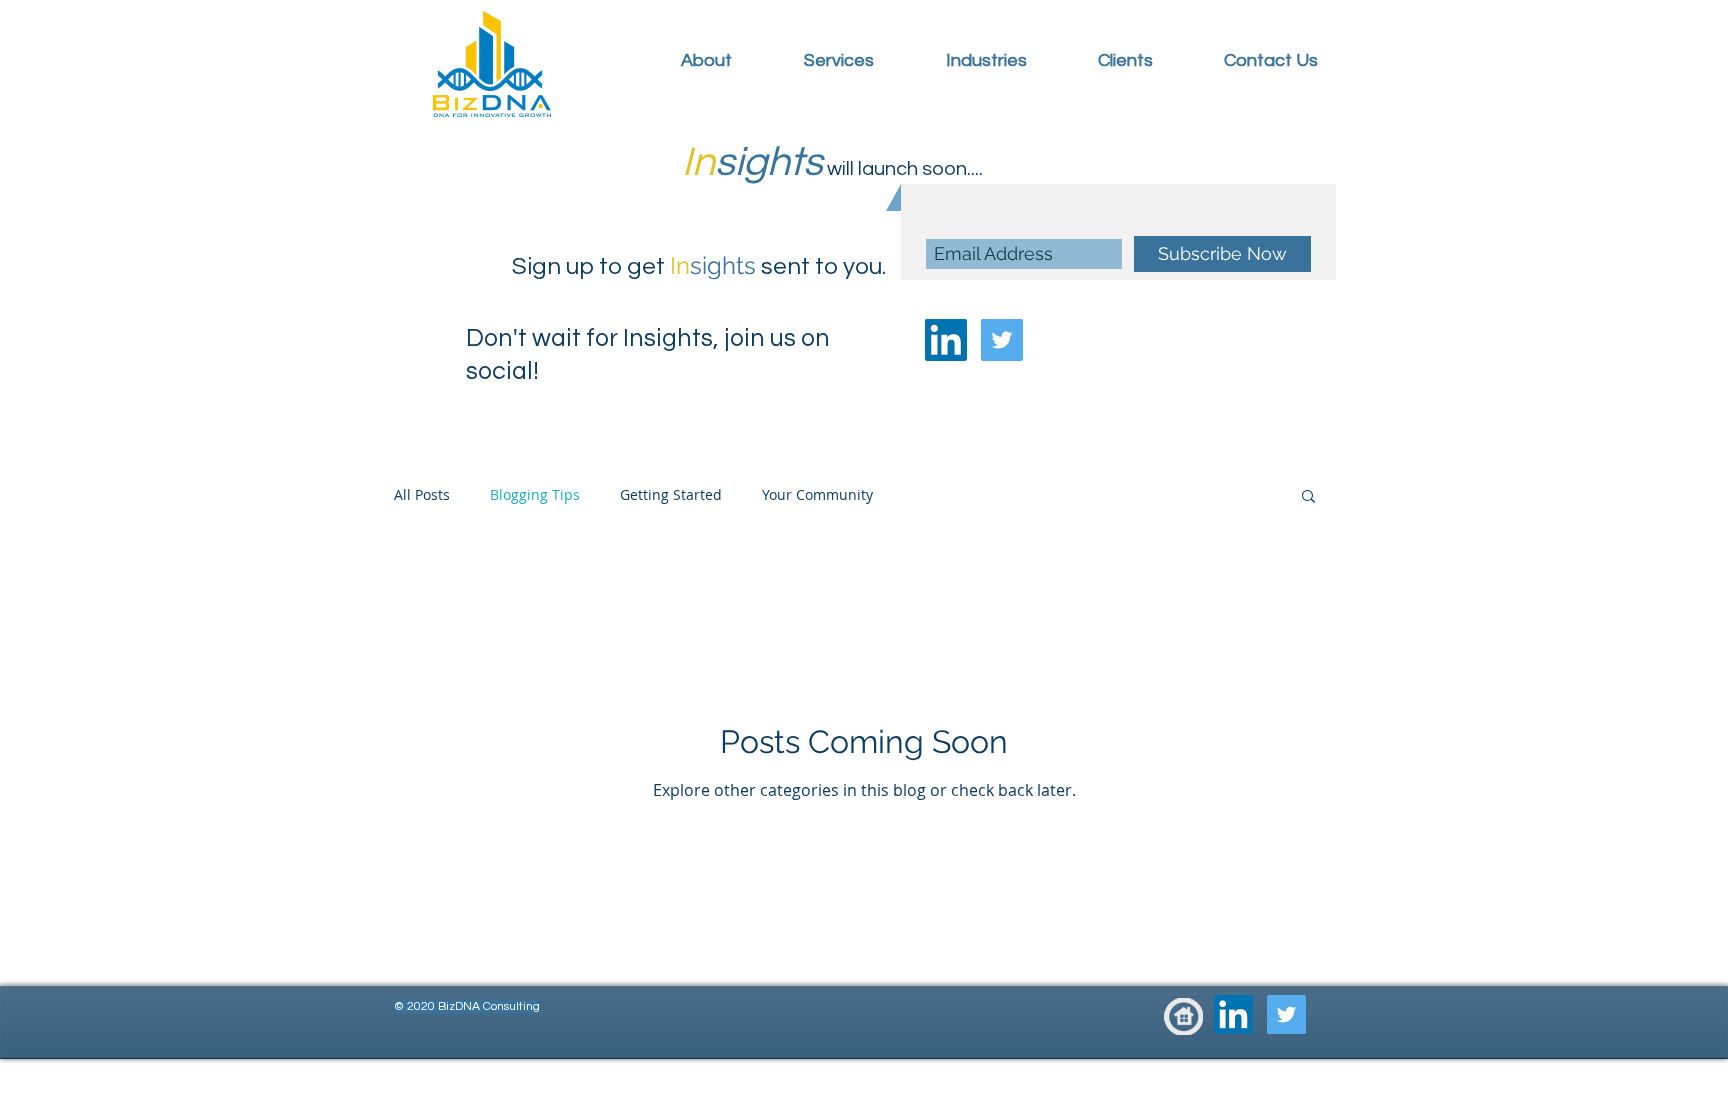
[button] (1308, 497)
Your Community (817, 494)
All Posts (422, 494)
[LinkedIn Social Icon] (946, 340)
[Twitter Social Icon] (1002, 340)
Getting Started (671, 494)
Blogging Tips (535, 494)
